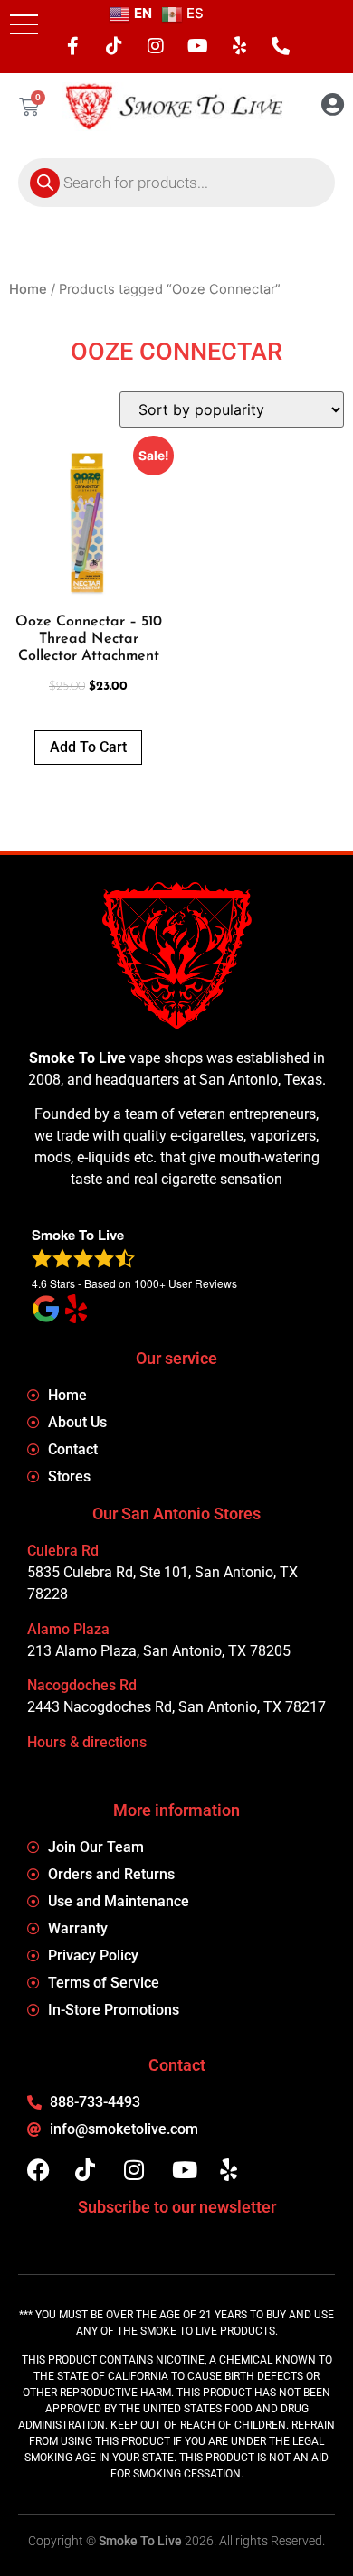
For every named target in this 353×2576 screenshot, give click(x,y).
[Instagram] (156, 46)
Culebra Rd (63, 1551)
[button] (24, 24)
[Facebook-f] (72, 46)
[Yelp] (239, 46)
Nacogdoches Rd (82, 1685)
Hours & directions (87, 1742)
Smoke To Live (140, 2541)
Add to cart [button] (88, 747)
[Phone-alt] (281, 46)
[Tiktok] (114, 46)
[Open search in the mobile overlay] (176, 183)
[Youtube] (197, 46)
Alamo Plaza (68, 1629)
